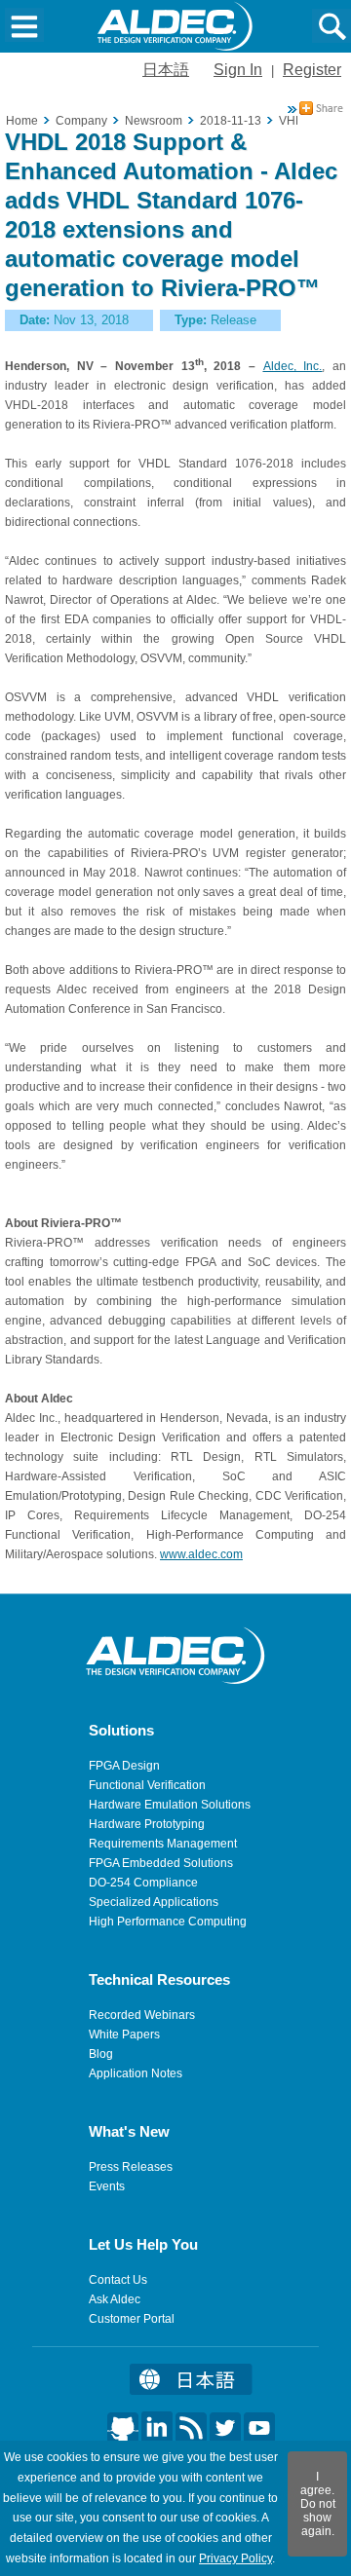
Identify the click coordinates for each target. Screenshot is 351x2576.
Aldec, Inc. (293, 366)
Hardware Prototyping (147, 1824)
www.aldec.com (201, 1554)
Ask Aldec (115, 2299)
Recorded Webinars (142, 2015)
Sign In (238, 70)
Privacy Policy (235, 2558)
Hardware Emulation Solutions (170, 1805)
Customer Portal (132, 2319)
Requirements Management (163, 1844)
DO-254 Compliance (143, 1883)
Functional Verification (147, 1785)
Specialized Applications (154, 1902)
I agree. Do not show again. (318, 2504)
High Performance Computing (168, 1922)
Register (312, 70)
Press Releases (131, 2167)
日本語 (166, 70)
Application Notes (136, 2073)
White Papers (124, 2035)
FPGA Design (124, 1766)
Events (107, 2186)
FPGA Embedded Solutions (161, 1863)
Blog (101, 2054)
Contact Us (118, 2280)
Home (22, 121)
